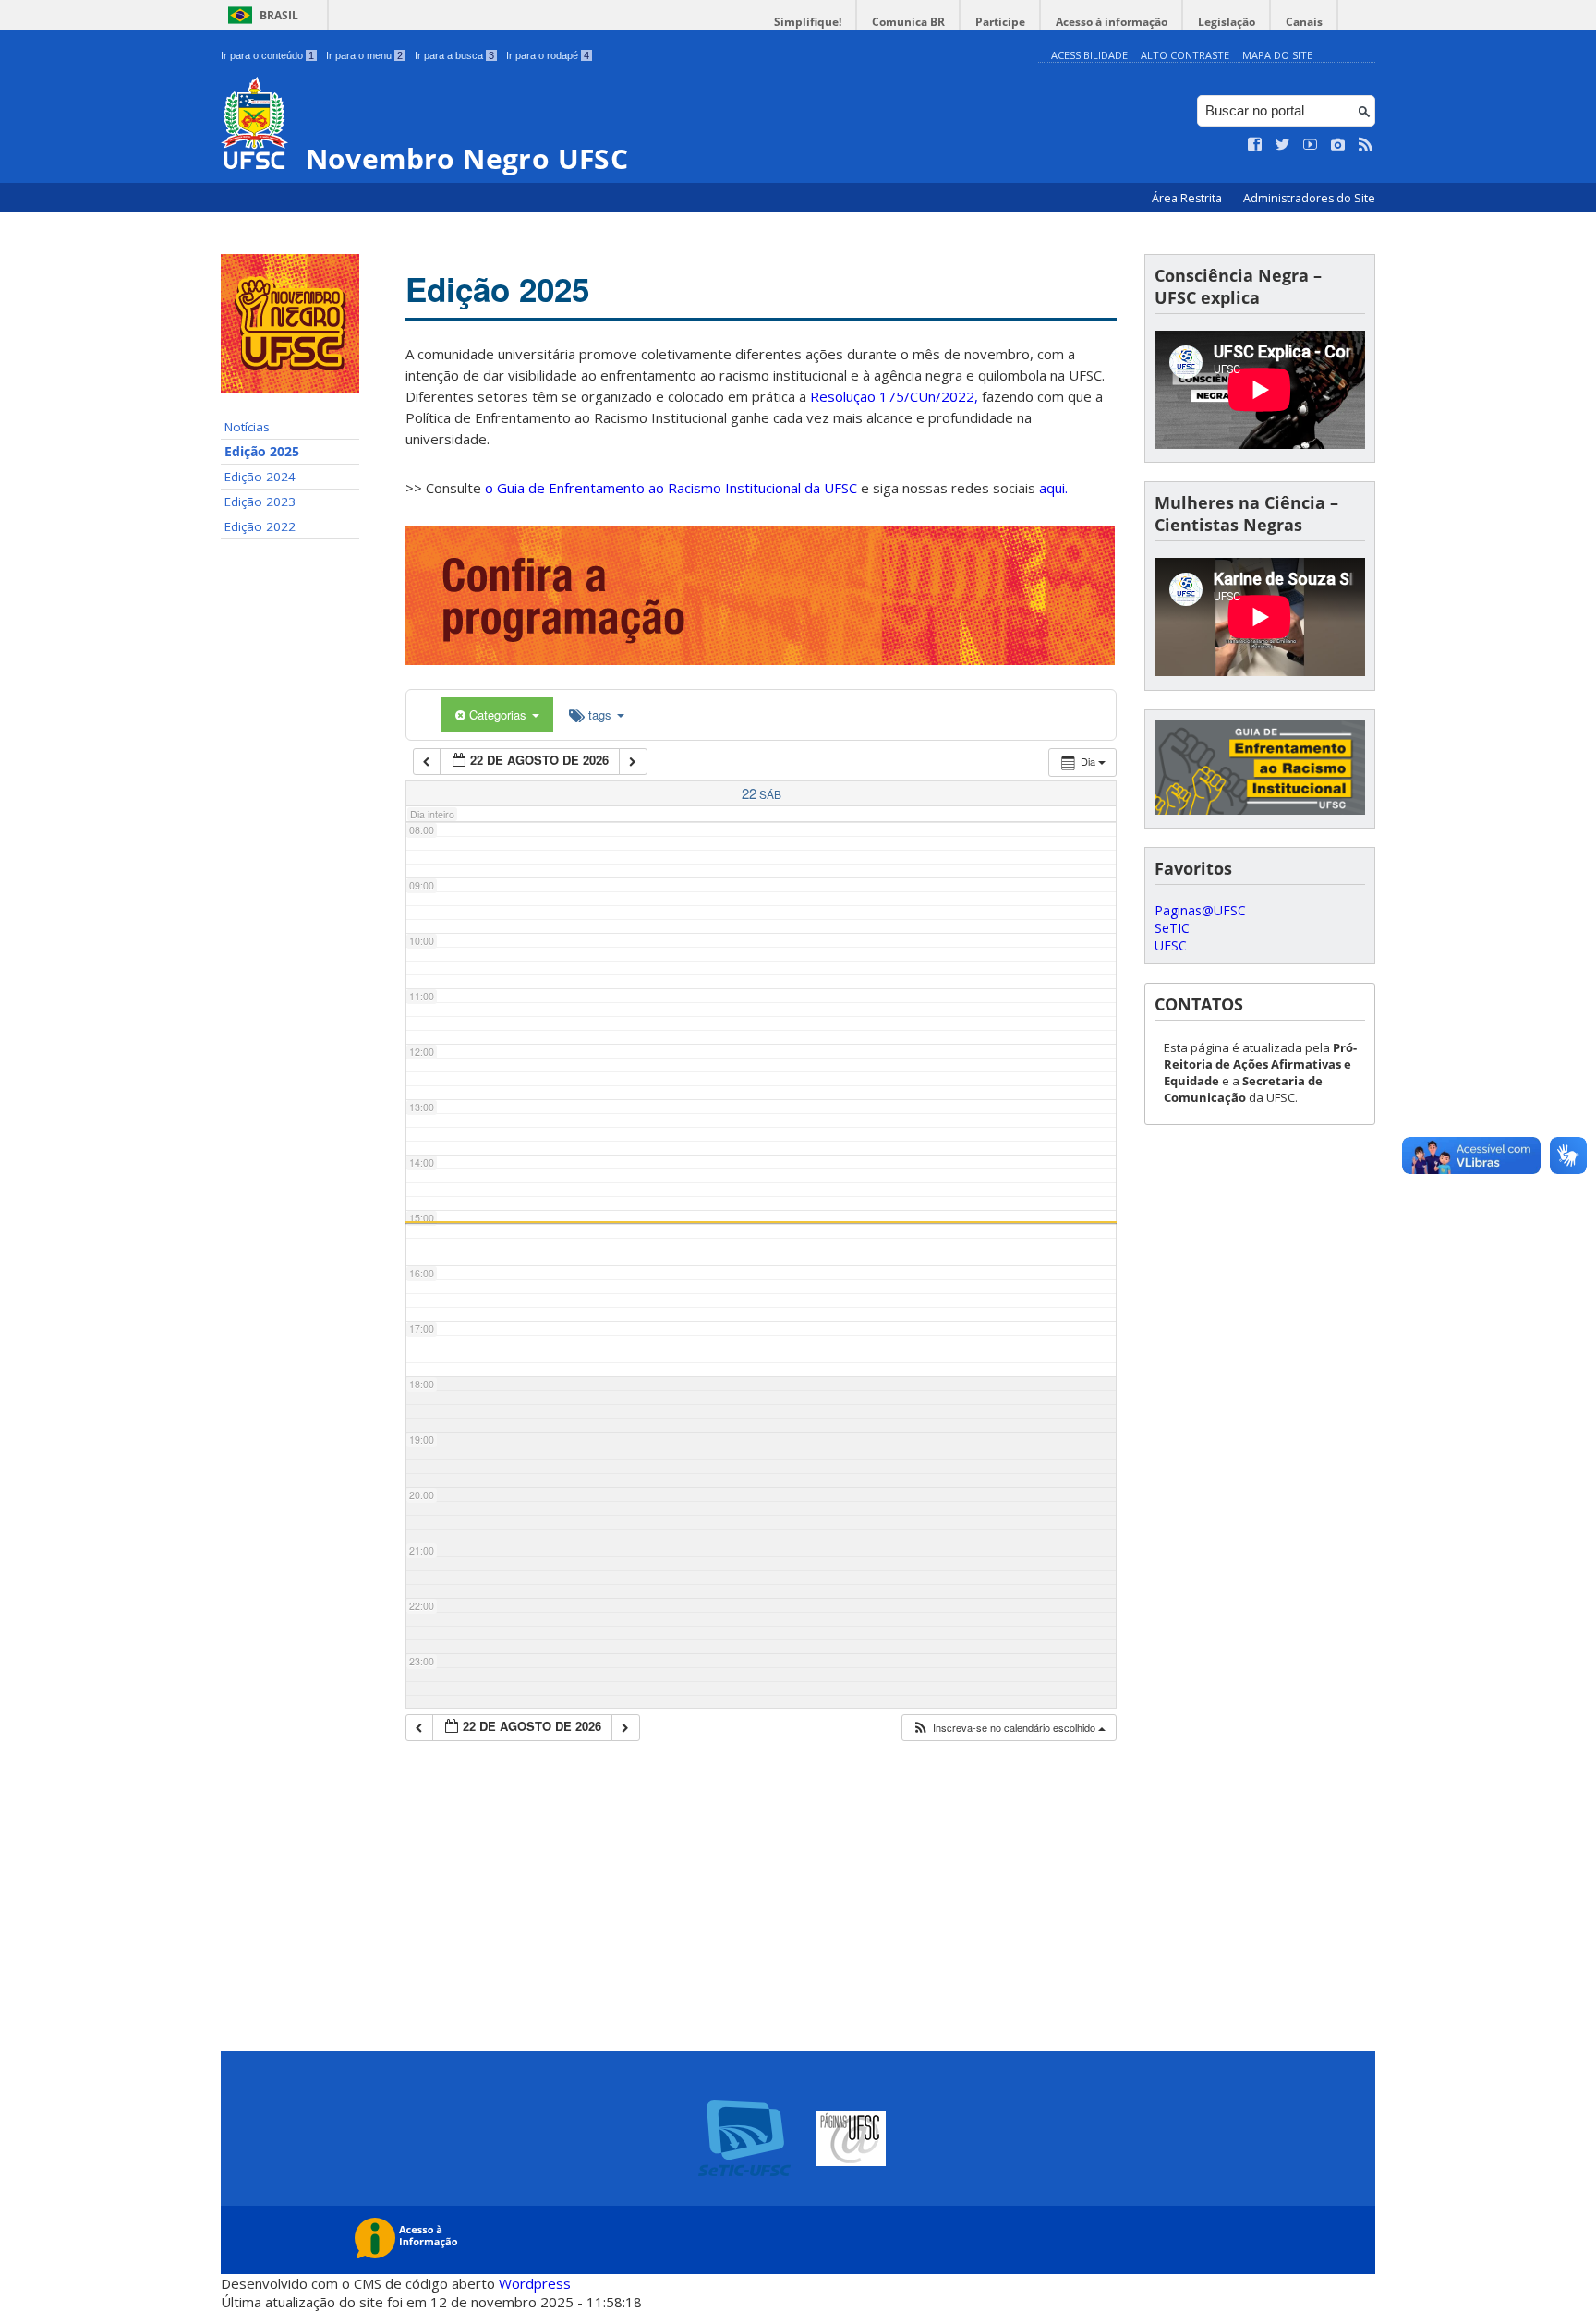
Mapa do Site (1277, 55)
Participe (1000, 22)
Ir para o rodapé (548, 55)
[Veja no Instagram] (1338, 145)
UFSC (1171, 945)
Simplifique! (808, 22)
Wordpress (535, 2283)
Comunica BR (908, 22)
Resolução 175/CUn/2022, (892, 396)
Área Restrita (1188, 198)
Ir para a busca (454, 55)
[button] (1009, 1728)
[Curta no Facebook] (1255, 145)
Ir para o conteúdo (267, 55)
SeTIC (1172, 928)
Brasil (279, 15)
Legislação (1227, 22)
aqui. (1053, 488)
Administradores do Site (1309, 198)
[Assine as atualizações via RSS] (1366, 145)
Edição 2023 (260, 502)
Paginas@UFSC (1200, 910)
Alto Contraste (1185, 55)
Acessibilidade (1089, 55)
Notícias (247, 427)
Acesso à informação (1112, 22)
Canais (1304, 22)
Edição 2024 (260, 477)
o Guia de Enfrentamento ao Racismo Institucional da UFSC (671, 488)
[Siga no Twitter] (1283, 145)
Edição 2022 (260, 526)
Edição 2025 (262, 452)
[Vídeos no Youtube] (1311, 145)
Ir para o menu (364, 55)
